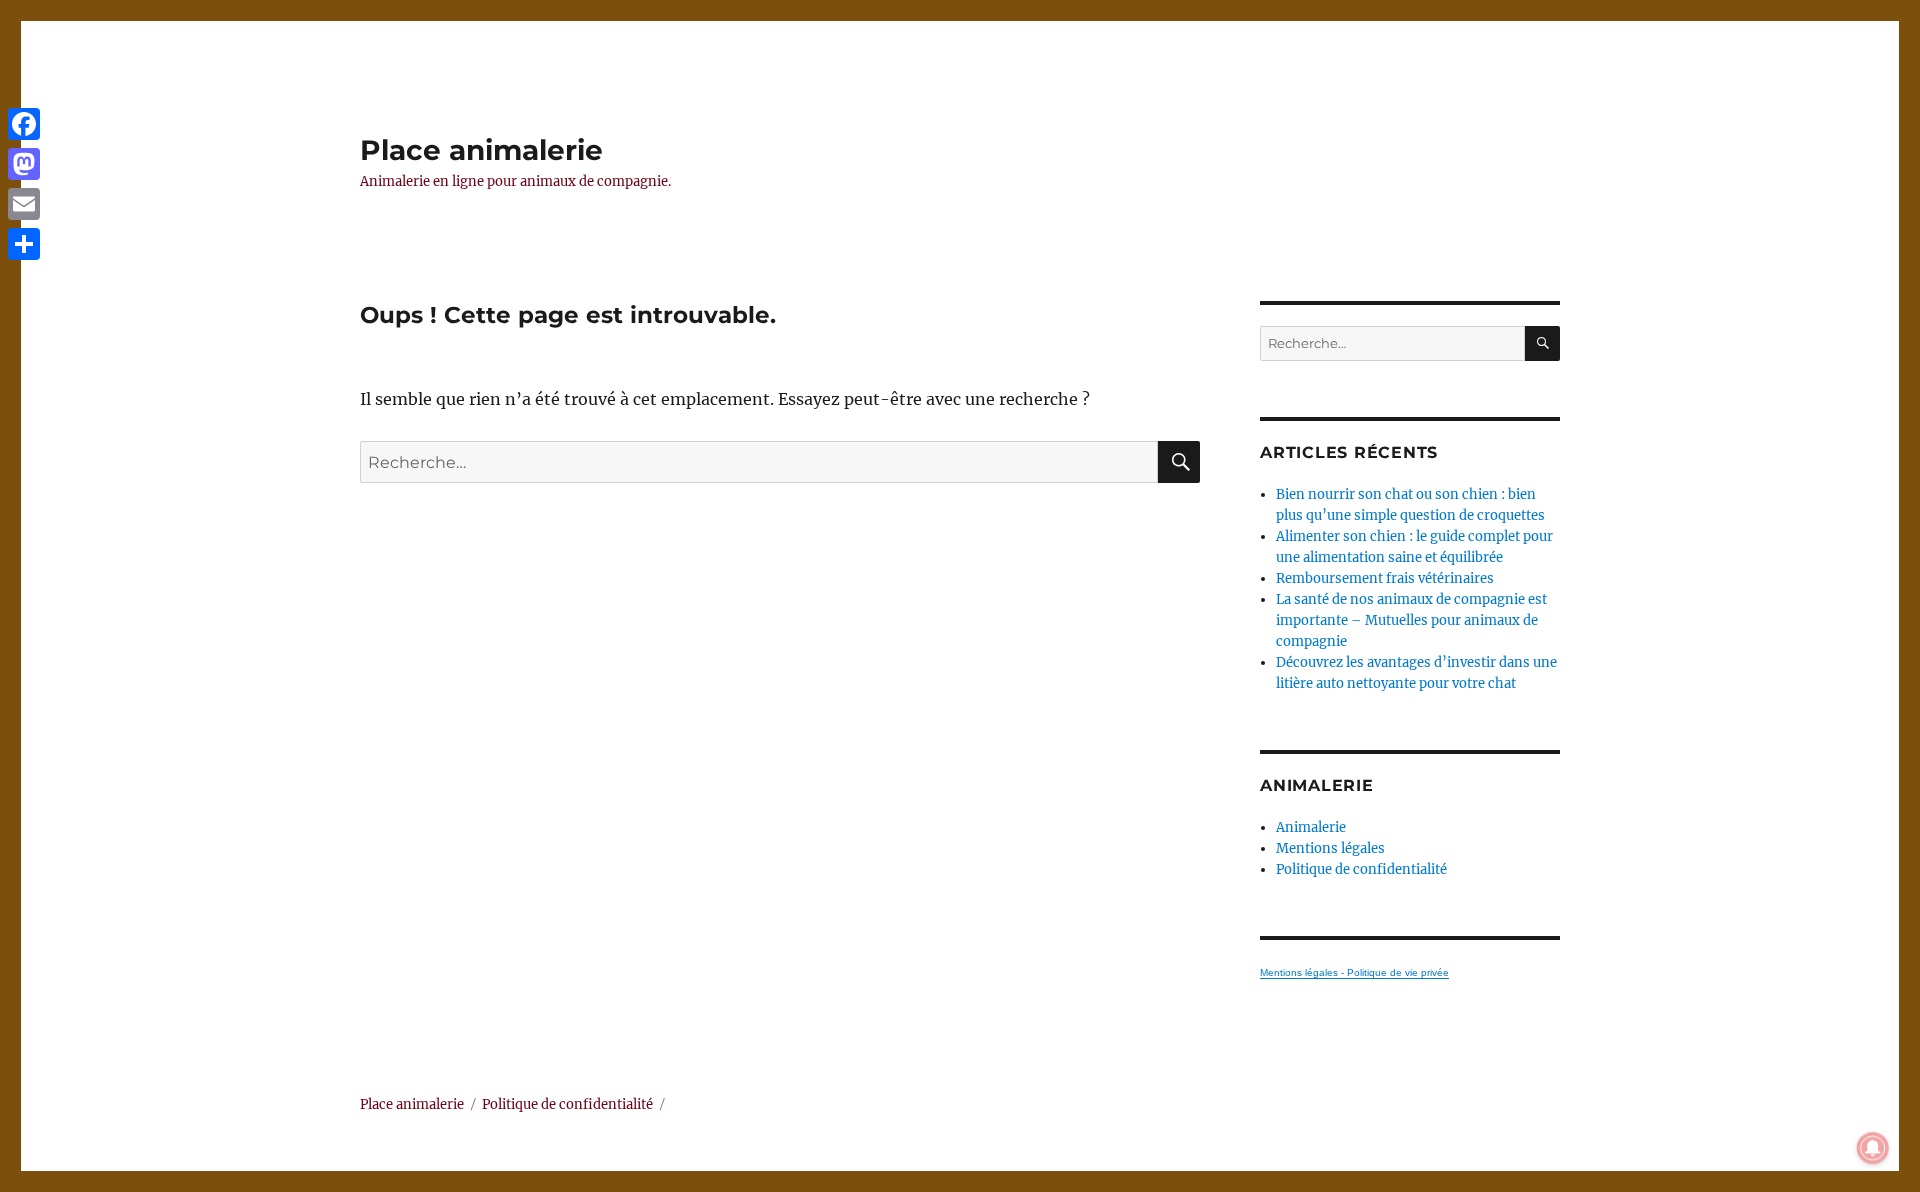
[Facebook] (24, 124)
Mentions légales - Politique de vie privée (1354, 972)
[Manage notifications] (1873, 1148)
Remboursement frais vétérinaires (1385, 578)
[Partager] (24, 244)
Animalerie (1311, 827)
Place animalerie (481, 150)
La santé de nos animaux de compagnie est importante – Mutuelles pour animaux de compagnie (1411, 620)
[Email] (24, 204)
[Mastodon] (24, 164)
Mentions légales (1330, 848)
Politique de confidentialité (1361, 869)
